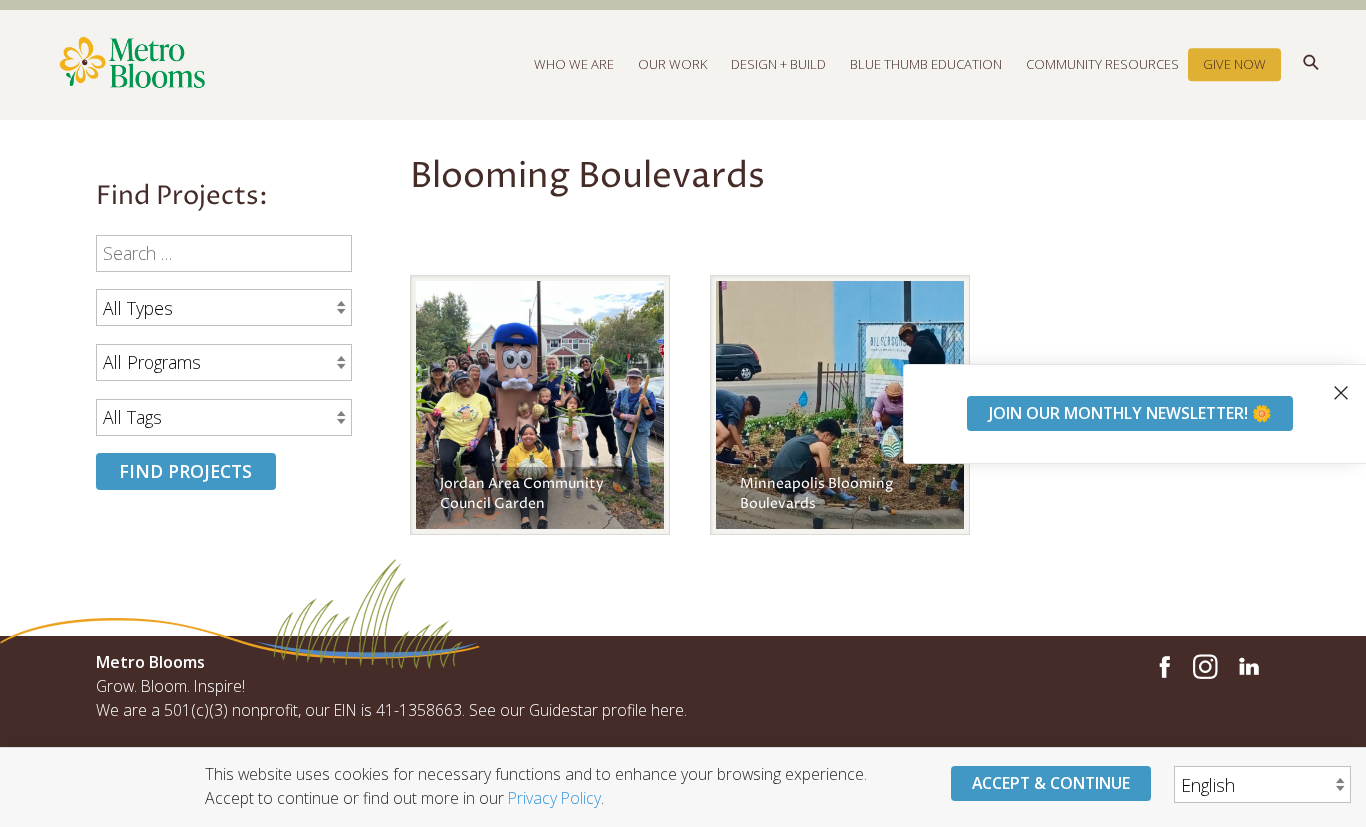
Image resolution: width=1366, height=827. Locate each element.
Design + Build (778, 64)
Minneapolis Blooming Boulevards (816, 494)
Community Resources (1102, 64)
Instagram (1205, 667)
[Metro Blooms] (389, 64)
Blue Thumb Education (926, 64)
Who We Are (574, 64)
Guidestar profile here (606, 710)
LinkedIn (1248, 667)
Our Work (672, 64)
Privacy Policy (554, 798)
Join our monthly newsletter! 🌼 (1130, 413)
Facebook (1162, 667)
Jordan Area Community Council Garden (522, 494)
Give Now (1234, 64)
